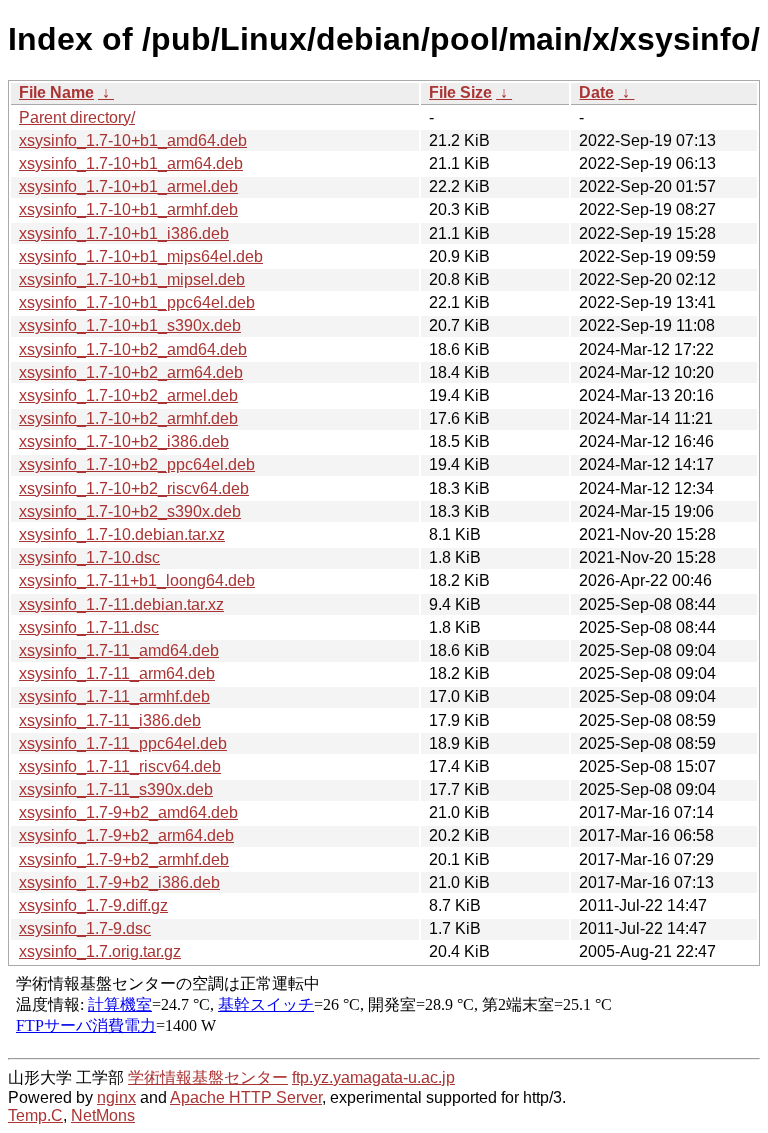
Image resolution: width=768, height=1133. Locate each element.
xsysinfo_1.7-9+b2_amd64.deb (128, 812)
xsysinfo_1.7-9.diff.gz (93, 905)
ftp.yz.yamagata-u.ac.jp (373, 1077)
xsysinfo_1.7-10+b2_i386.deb (124, 441)
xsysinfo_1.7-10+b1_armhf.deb (128, 209)
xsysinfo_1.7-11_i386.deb (110, 720)
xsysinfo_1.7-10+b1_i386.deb (124, 233)
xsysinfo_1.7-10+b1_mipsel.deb (132, 279)
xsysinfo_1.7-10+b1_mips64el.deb (141, 256)
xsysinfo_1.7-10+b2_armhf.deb (128, 418)
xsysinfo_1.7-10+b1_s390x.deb (130, 325)
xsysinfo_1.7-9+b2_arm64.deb (126, 835)
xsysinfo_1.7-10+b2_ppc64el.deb (137, 464)
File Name (56, 92)
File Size (460, 92)
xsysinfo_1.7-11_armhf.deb (114, 696)
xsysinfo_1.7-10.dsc (89, 557)
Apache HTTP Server (246, 1097)
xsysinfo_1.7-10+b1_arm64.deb (131, 163)
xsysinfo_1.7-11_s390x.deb (116, 789)
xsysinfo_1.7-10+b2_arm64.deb (131, 372)
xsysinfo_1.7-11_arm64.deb (117, 673)
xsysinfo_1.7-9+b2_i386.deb (119, 882)
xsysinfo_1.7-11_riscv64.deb (120, 766)
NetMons (103, 1115)
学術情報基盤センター (208, 1077)
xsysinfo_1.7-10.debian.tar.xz (122, 534)
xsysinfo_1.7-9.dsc (85, 928)
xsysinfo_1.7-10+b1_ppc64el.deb (137, 302)
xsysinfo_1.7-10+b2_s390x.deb (130, 511)
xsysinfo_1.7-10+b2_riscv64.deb (134, 488)
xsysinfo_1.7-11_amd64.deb (119, 650)
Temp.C (35, 1115)
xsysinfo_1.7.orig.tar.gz (100, 951)
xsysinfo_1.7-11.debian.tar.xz (121, 604)
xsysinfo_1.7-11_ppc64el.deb (123, 743)
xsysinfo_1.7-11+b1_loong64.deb (137, 580)
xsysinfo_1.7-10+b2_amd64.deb (133, 349)
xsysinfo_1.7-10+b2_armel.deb (128, 395)
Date (596, 92)
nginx (116, 1097)
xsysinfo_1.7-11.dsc (89, 627)
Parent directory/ (77, 117)
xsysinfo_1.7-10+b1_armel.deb (128, 186)
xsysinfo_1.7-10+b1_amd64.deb (133, 140)
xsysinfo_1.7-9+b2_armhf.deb (124, 859)
